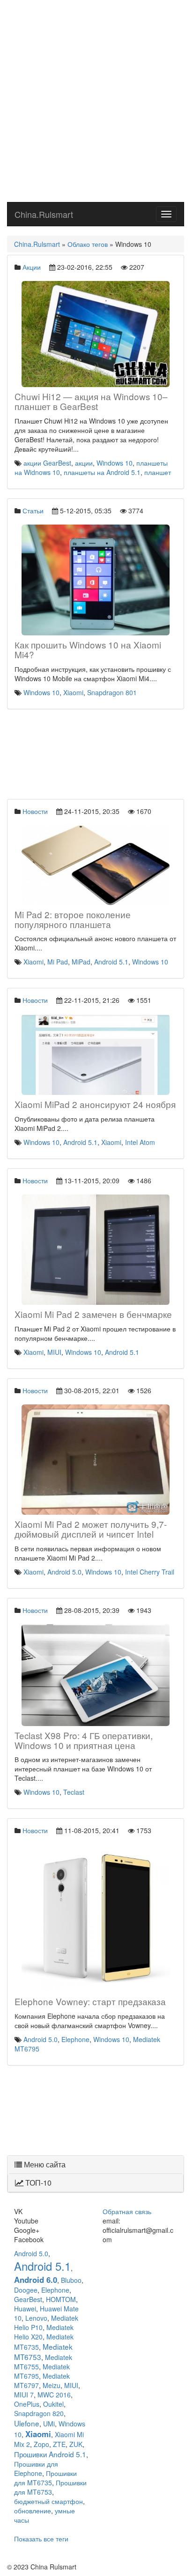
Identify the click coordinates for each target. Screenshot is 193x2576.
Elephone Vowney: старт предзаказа (90, 2001)
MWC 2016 (54, 2395)
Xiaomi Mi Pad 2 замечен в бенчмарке (93, 1314)
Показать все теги (41, 2539)
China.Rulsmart (44, 214)
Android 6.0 (36, 2280)
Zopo (41, 2444)
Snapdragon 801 (112, 692)
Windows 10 (115, 463)
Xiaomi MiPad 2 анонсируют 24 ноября (95, 1104)
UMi (49, 2424)
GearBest (28, 2299)
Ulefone (27, 2423)
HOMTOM (61, 2299)
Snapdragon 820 (39, 2413)
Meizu (52, 2385)
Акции (32, 267)
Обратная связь (127, 2211)
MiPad (81, 962)
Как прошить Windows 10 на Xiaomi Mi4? (88, 649)
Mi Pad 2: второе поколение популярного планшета (73, 919)
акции (84, 463)
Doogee (26, 2290)
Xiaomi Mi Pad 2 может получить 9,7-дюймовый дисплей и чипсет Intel (91, 1529)
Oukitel (53, 2404)
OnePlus (27, 2404)
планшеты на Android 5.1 (102, 472)
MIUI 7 (24, 2395)
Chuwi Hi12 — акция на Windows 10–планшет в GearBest (91, 401)
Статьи (33, 511)
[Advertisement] (96, 101)
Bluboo (71, 2280)
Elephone (75, 2039)
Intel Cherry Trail (150, 1572)
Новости (35, 811)
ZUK (76, 2444)
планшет (158, 472)
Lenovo (36, 2318)
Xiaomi (73, 692)
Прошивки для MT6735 (45, 2478)
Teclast (74, 1792)
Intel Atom (140, 1142)
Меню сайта (44, 2164)
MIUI (54, 1352)
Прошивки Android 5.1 (50, 2454)
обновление (33, 2511)
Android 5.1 (111, 962)
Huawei (25, 2309)
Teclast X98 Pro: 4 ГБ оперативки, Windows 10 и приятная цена (84, 1740)
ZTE (59, 2444)
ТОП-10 (37, 2183)
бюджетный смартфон (48, 2501)
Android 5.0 (64, 1572)
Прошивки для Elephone (36, 2468)
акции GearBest (47, 463)
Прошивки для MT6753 (50, 2487)
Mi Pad (58, 962)
